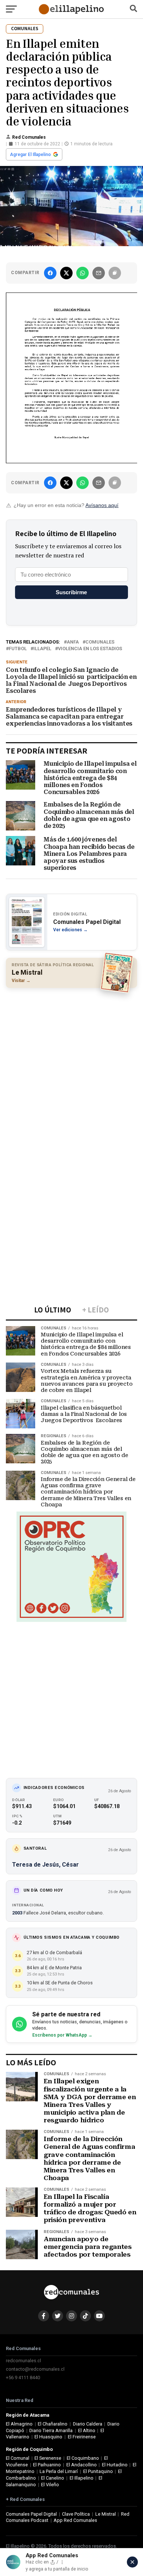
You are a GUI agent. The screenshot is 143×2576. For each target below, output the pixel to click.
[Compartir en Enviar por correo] (99, 273)
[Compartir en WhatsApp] (82, 273)
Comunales (100, 642)
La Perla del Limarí (59, 2471)
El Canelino (53, 2478)
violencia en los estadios (90, 649)
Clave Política (76, 2514)
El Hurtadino (115, 2465)
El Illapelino (82, 2478)
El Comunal (18, 2458)
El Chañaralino (53, 2424)
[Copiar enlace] (115, 273)
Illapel (42, 649)
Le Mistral (106, 2514)
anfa (73, 642)
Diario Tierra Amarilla (51, 2430)
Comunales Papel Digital (31, 2514)
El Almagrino (19, 2424)
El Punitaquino (98, 2471)
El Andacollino (82, 2465)
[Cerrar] (132, 2562)
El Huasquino (48, 2437)
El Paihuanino (47, 2465)
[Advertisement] (71, 1067)
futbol (18, 649)
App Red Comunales (75, 2520)
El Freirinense (82, 2437)
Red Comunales (29, 137)
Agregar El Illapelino (30, 155)
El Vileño (50, 2485)
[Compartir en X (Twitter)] (66, 273)
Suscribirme (71, 592)
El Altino (87, 2430)
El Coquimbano (83, 2458)
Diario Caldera (88, 2424)
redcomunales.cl (23, 2361)
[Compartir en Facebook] (50, 273)
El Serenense (48, 2458)
